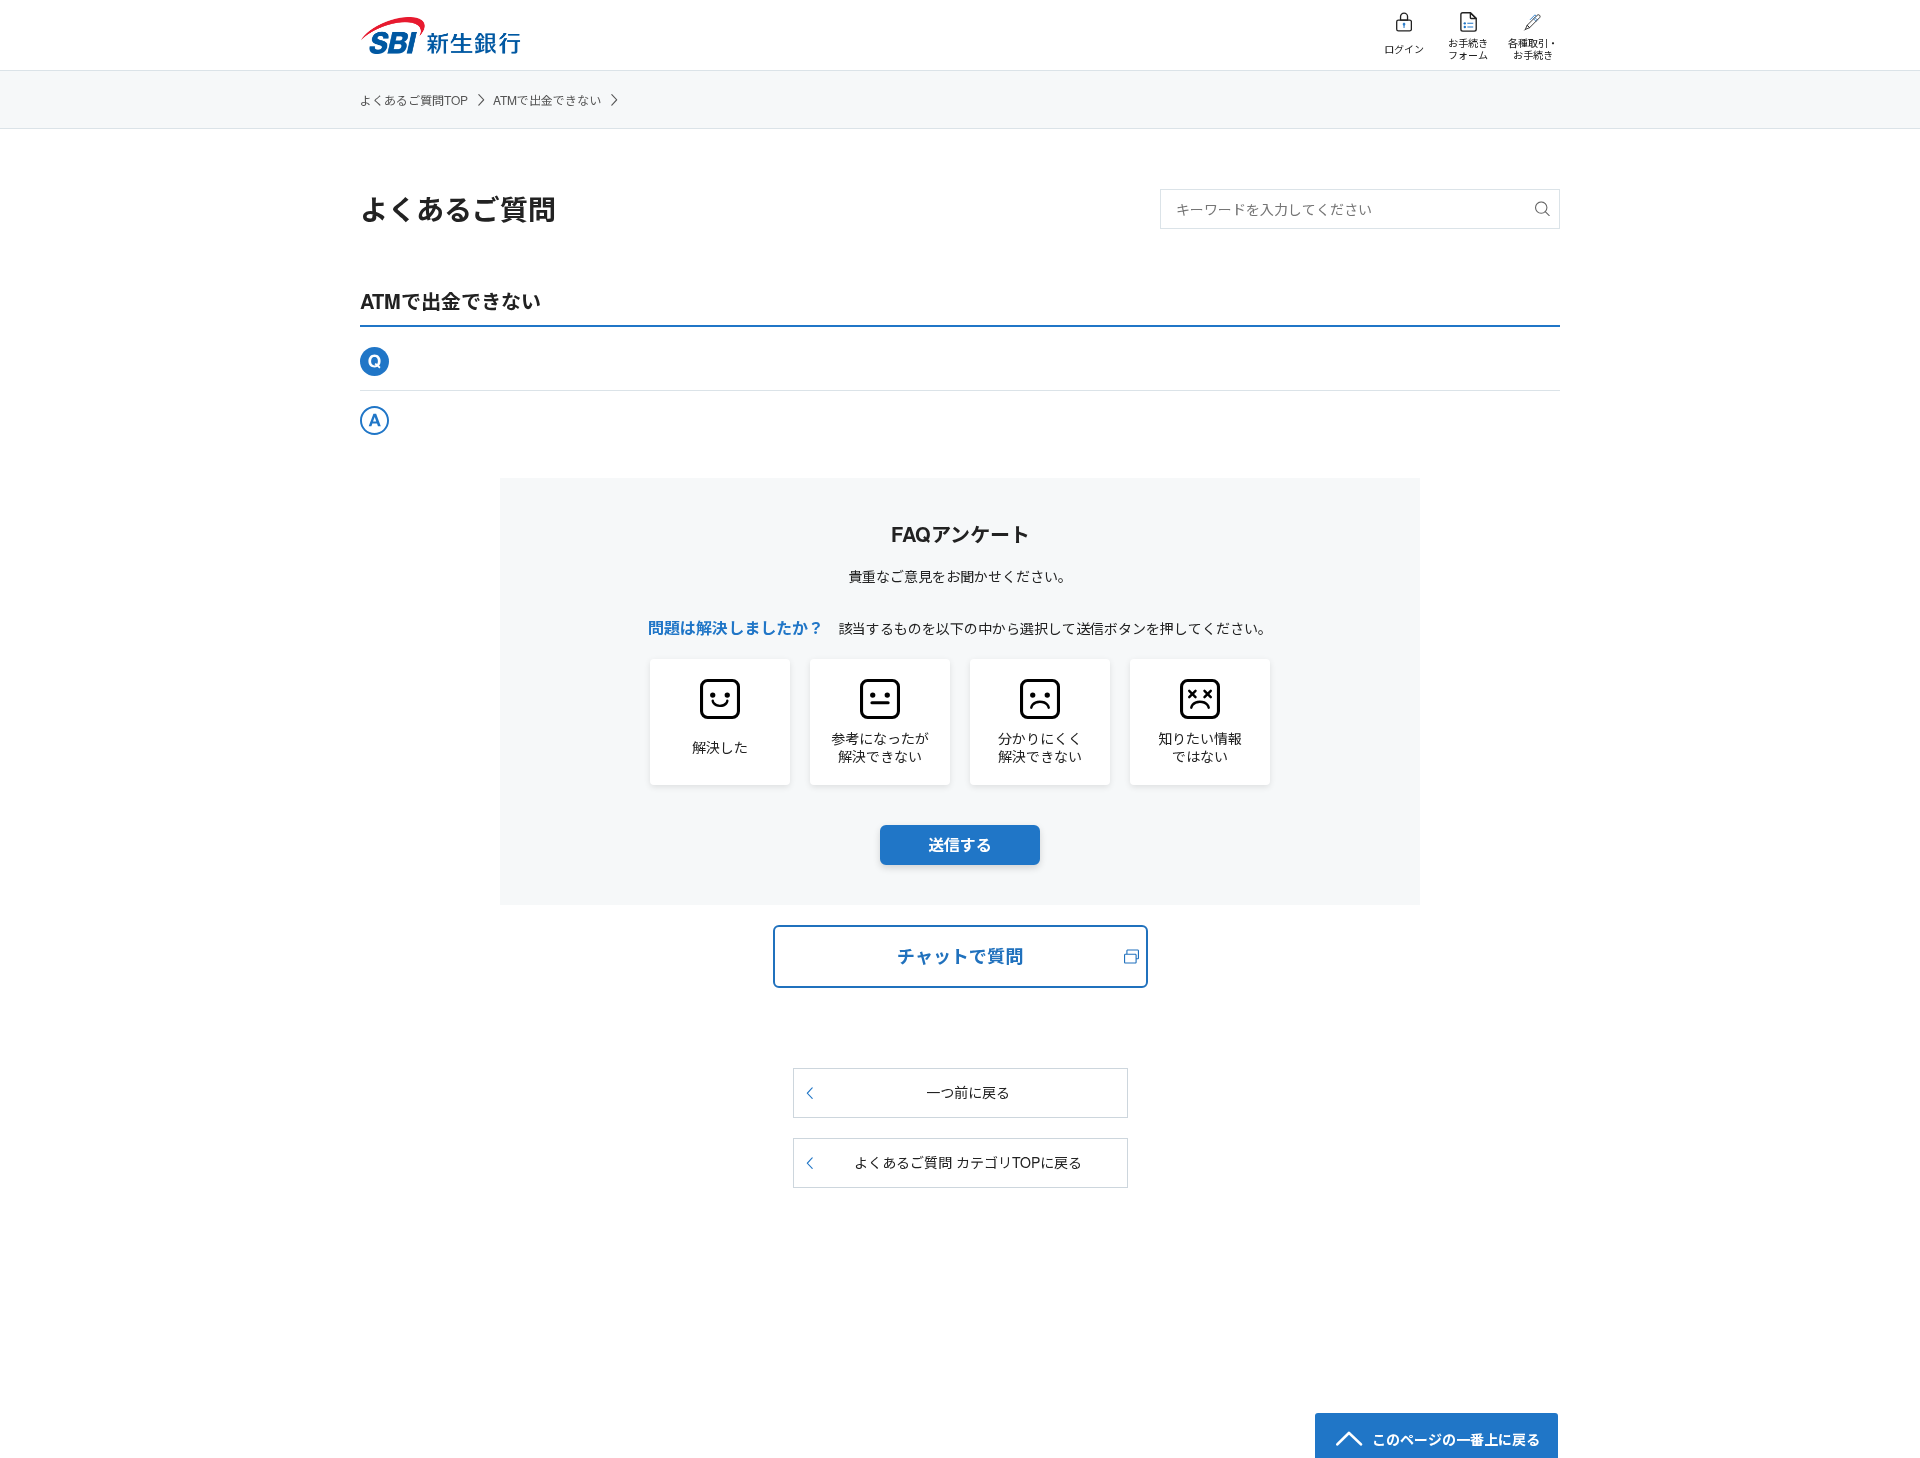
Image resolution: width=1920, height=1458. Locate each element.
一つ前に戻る (968, 1092)
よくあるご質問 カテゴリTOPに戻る (968, 1162)
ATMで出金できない (547, 99)
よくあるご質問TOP (414, 99)
